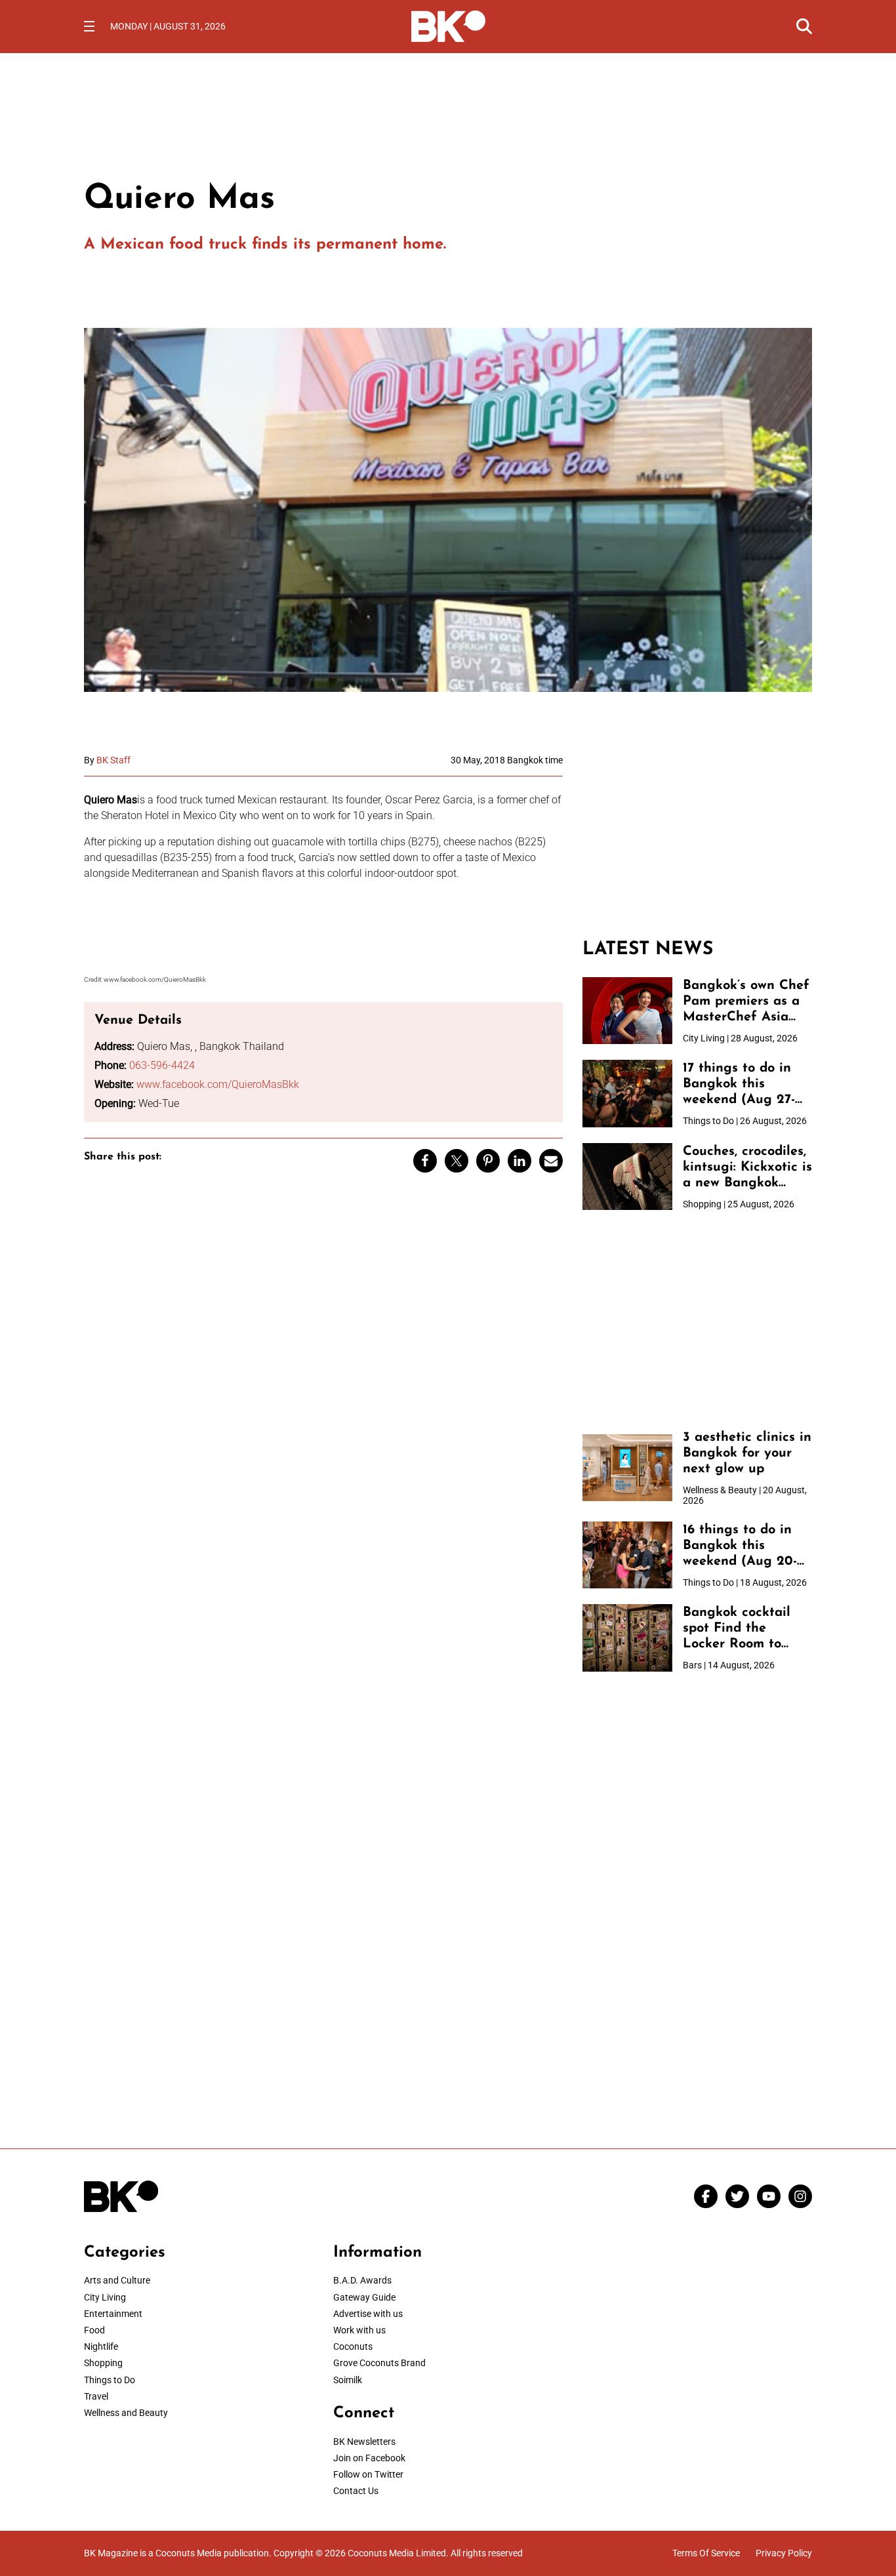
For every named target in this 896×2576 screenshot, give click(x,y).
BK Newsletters (364, 2442)
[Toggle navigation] (89, 26)
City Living (105, 2297)
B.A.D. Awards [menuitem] (362, 2280)
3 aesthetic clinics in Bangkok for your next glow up (747, 1453)
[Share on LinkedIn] (519, 1161)
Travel (96, 2396)
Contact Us (356, 2491)
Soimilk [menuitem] (348, 2380)
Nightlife (101, 2346)
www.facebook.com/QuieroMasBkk (218, 1084)
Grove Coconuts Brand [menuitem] (379, 2363)
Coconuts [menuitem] (353, 2346)
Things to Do (110, 2380)
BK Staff (113, 760)
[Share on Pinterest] (488, 1161)
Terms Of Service (706, 2553)
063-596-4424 (162, 1065)
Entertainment (113, 2314)
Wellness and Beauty (126, 2413)
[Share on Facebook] (425, 1161)
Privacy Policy (784, 2553)
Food (94, 2330)
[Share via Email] (551, 1161)
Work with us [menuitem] (359, 2330)
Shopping (103, 2363)
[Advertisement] (697, 837)
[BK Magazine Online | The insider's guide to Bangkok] (448, 25)
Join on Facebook (369, 2458)
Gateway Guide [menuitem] (364, 2297)
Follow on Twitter (368, 2474)
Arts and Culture (117, 2280)
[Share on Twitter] (457, 1161)
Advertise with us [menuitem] (368, 2314)
